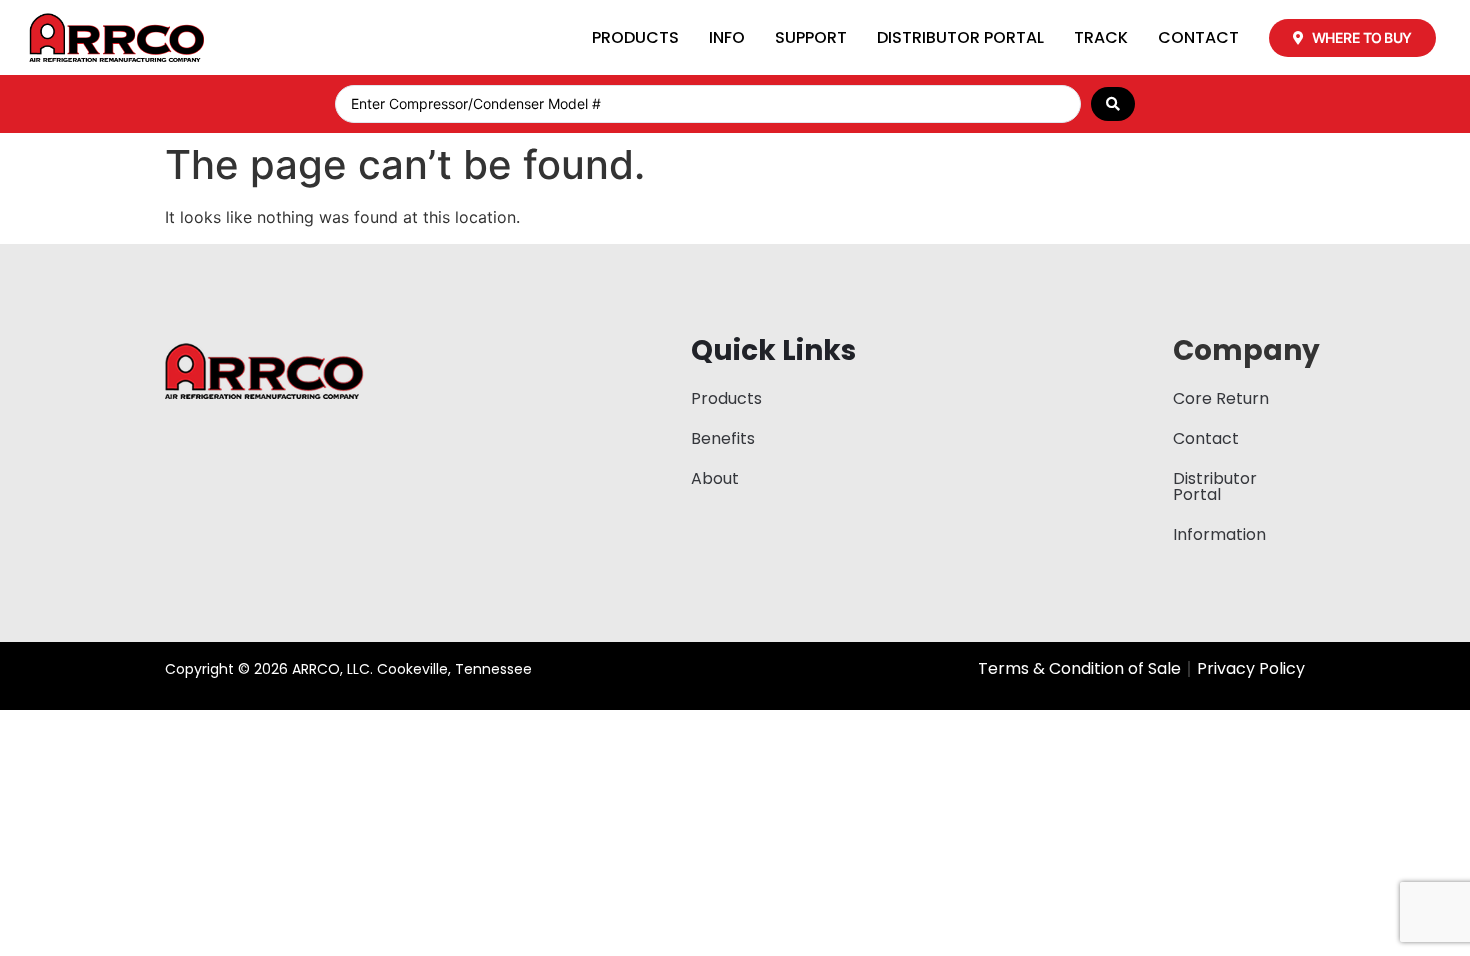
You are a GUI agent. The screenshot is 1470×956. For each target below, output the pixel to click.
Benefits (723, 438)
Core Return (1221, 398)
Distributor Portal (960, 37)
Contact (1198, 37)
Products (635, 37)
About (715, 478)
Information (1219, 534)
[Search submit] (1113, 104)
